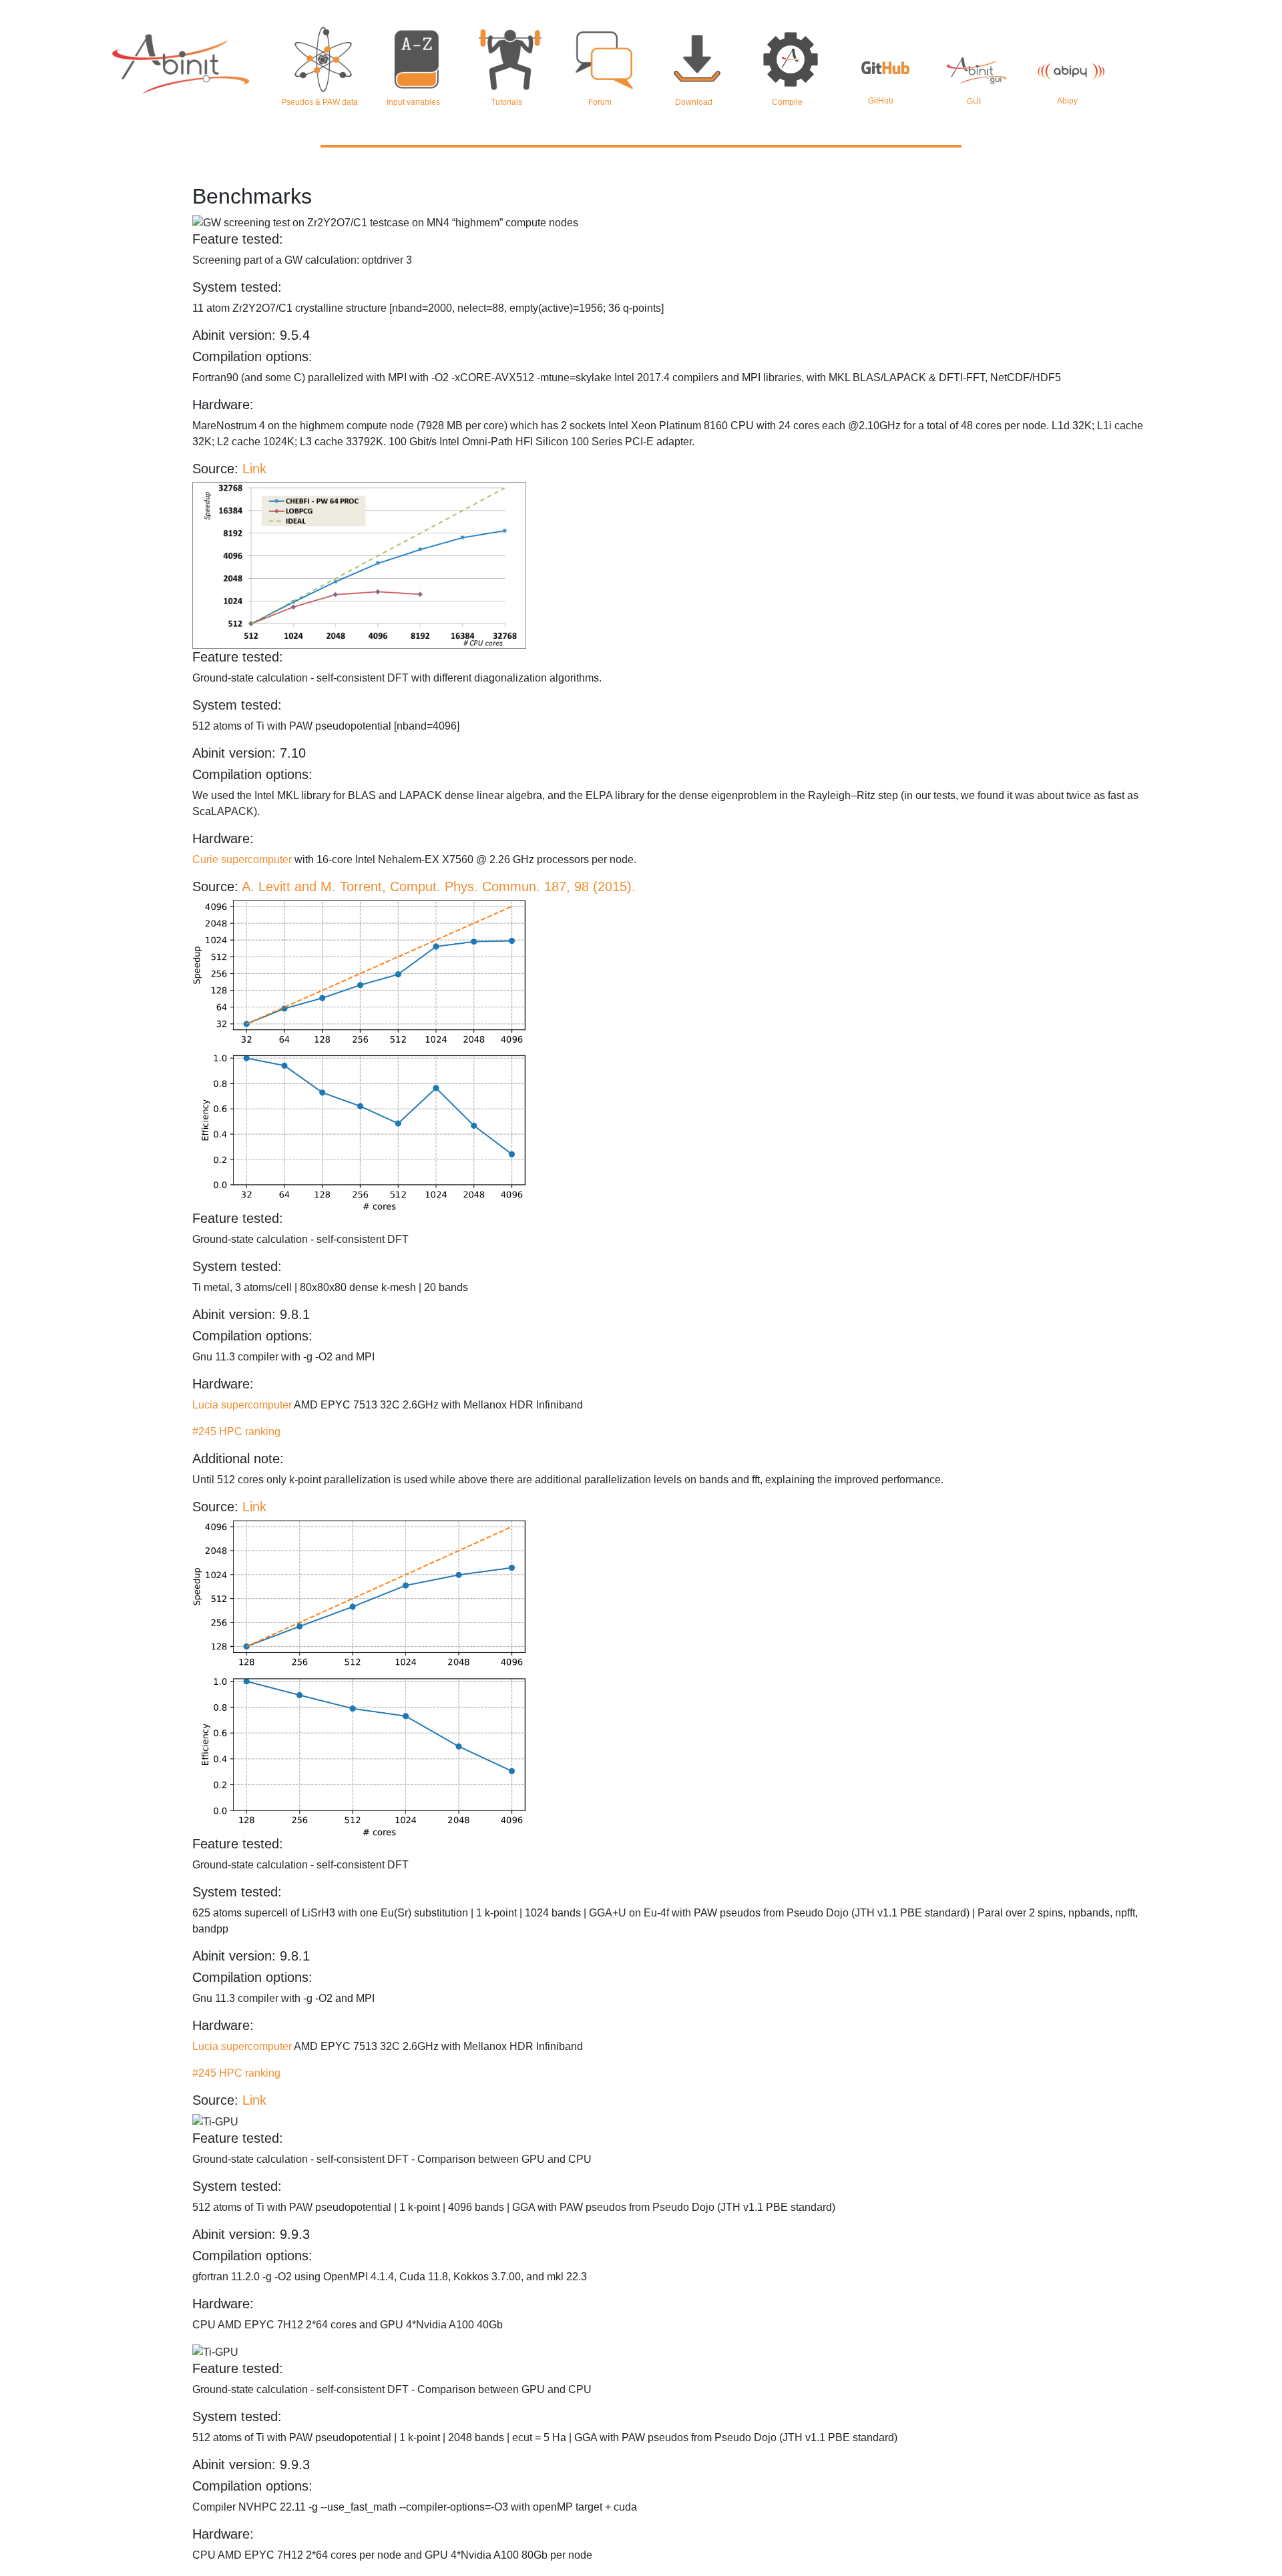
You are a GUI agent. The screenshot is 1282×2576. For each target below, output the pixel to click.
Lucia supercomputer (242, 1405)
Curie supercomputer (242, 859)
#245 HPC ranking (236, 1432)
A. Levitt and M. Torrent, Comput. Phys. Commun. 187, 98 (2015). (439, 886)
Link (254, 469)
